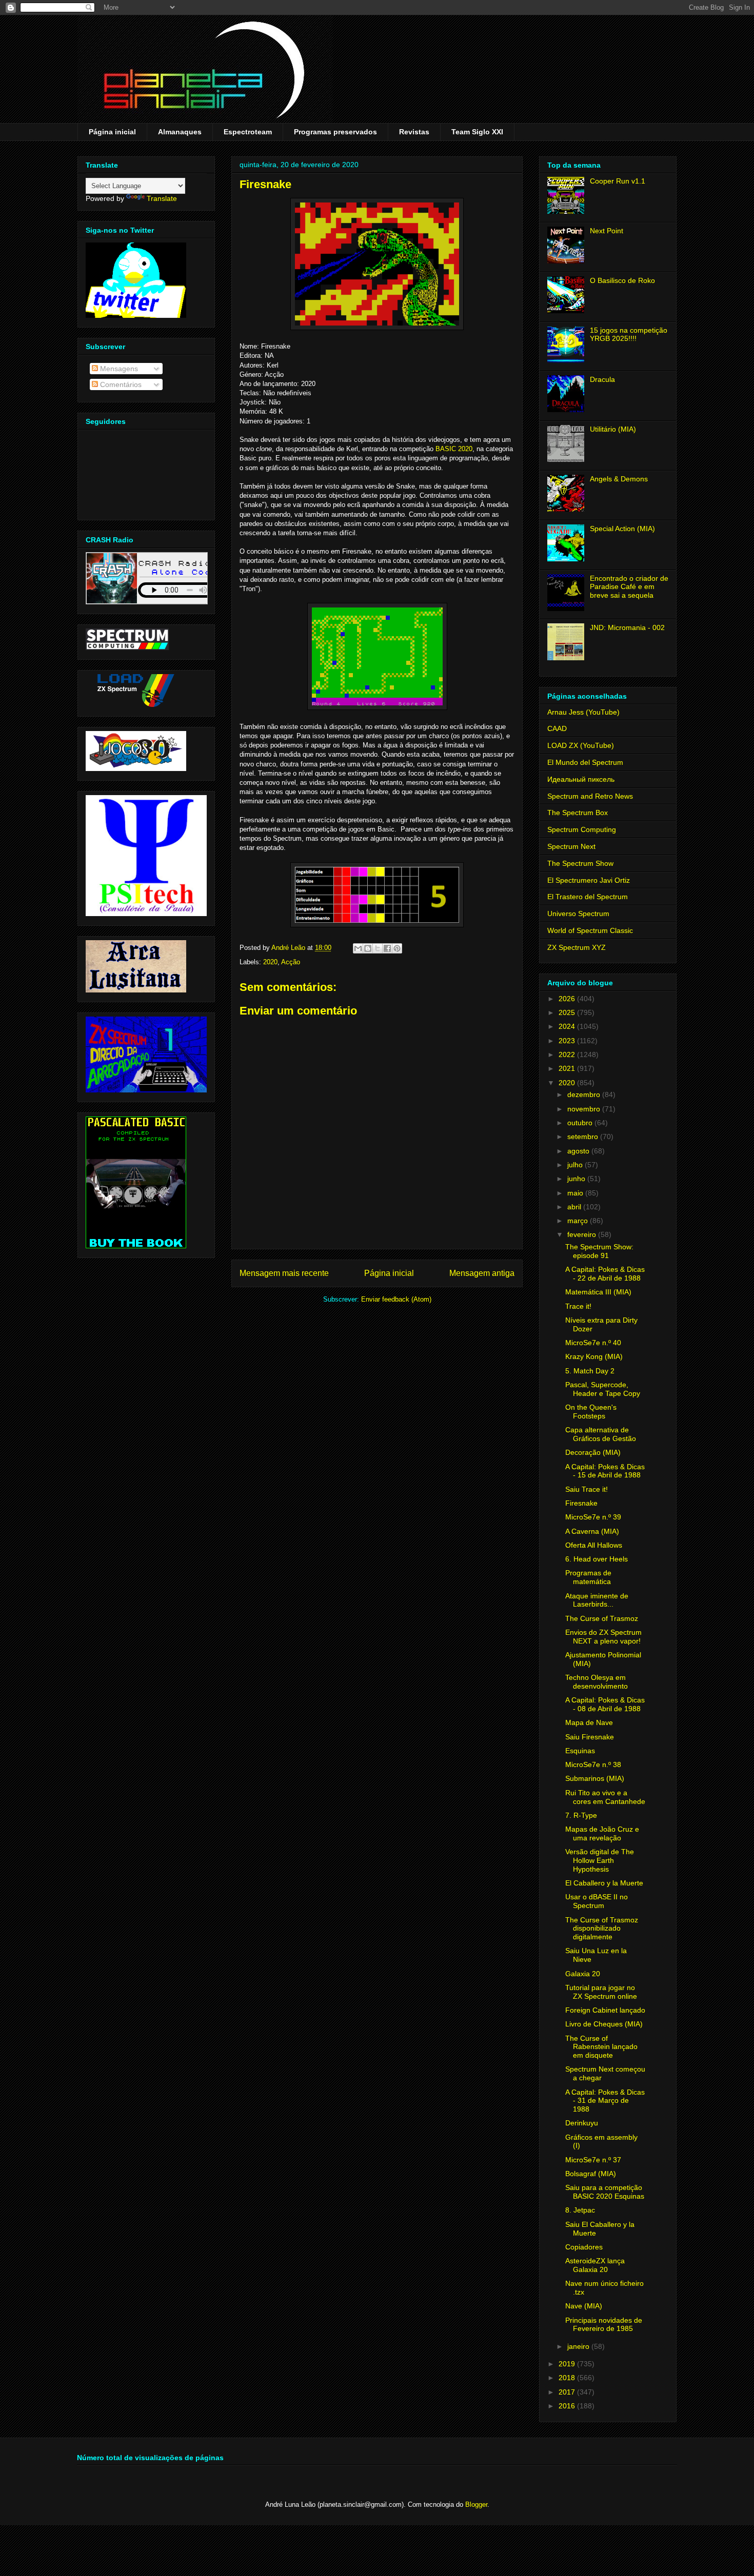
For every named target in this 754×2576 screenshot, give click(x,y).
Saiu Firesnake (590, 1737)
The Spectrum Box (578, 813)
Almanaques (180, 132)
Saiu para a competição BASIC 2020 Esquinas (605, 2192)
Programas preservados (335, 132)
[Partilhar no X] (378, 948)
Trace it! (578, 1306)
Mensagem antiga (482, 1273)
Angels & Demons (619, 479)
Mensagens (118, 369)
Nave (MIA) (584, 2306)
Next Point (607, 231)
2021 (568, 1068)
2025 (568, 1012)
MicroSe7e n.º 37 (593, 2160)
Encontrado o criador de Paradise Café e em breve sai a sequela (629, 587)
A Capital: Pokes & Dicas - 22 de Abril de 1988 (605, 1274)
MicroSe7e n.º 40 (593, 1343)
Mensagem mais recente (284, 1273)
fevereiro (583, 1234)
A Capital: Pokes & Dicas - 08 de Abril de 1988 (605, 1704)
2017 (568, 2392)
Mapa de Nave (589, 1722)
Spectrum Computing (582, 829)
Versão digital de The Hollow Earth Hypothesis (600, 1860)
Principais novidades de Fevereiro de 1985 (604, 2325)
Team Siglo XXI (477, 132)
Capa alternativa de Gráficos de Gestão (601, 1434)
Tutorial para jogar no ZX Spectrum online (601, 1992)
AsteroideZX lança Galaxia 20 (595, 2265)
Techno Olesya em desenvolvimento (597, 1682)
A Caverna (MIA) (592, 1531)
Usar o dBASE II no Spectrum (597, 1901)
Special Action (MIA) (622, 529)
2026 (568, 999)
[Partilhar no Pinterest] (397, 948)
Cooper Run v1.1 (618, 181)
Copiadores (584, 2247)
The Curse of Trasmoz (602, 1618)
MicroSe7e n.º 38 (593, 1764)
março (579, 1221)
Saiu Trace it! (587, 1489)
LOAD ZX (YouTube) (581, 745)
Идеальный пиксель (581, 779)
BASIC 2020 (454, 449)
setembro (584, 1137)
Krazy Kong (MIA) (594, 1356)
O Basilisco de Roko (622, 280)
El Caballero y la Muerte (604, 1883)
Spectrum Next (571, 846)
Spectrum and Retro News (590, 796)
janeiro (579, 2346)
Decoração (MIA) (593, 1452)
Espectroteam (248, 132)
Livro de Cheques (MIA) (604, 2024)
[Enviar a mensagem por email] (358, 948)
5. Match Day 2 (590, 1371)
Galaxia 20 (583, 1974)
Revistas (414, 132)
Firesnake (581, 1503)
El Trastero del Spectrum (588, 897)
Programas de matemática (588, 1577)
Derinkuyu (582, 2123)
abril (575, 1207)
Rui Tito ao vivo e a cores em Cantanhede (605, 1797)
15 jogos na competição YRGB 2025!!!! (629, 334)
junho (577, 1179)
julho (576, 1165)
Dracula (602, 379)
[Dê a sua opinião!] (368, 948)
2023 (568, 1041)
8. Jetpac (580, 2210)
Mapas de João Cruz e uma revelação (602, 1833)
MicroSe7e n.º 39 (593, 1517)
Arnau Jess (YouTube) (583, 712)
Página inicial (112, 132)
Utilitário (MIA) (613, 429)
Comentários (120, 384)
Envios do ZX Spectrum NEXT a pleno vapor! (603, 1637)
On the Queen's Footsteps (591, 1412)
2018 (568, 2378)
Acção (291, 962)
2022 (568, 1054)
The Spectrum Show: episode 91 (599, 1251)
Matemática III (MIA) (598, 1292)
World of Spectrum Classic (590, 930)
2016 (568, 2406)
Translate (162, 198)
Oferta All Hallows (594, 1545)
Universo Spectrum (578, 914)
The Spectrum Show (580, 863)
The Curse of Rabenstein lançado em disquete (601, 2047)
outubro (581, 1123)
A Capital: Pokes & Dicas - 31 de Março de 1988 (605, 2101)
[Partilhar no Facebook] (387, 948)
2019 (568, 2364)
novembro (585, 1109)
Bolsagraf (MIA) (591, 2174)
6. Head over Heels (597, 1559)
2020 (270, 962)
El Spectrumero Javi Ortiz (589, 880)
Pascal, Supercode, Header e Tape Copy (603, 1389)
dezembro (585, 1094)
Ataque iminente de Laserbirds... (597, 1600)
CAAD (557, 728)
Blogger (476, 2504)
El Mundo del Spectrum (585, 762)
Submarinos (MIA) (595, 1778)
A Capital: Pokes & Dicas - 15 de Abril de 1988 (605, 1471)
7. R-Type (581, 1815)
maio (576, 1193)
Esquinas (580, 1751)
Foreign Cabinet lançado (605, 2010)
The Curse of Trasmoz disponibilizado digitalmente (602, 1929)
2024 (568, 1026)
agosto (579, 1151)
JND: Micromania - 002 (627, 627)
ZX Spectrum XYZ (577, 947)
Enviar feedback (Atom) (396, 1299)
